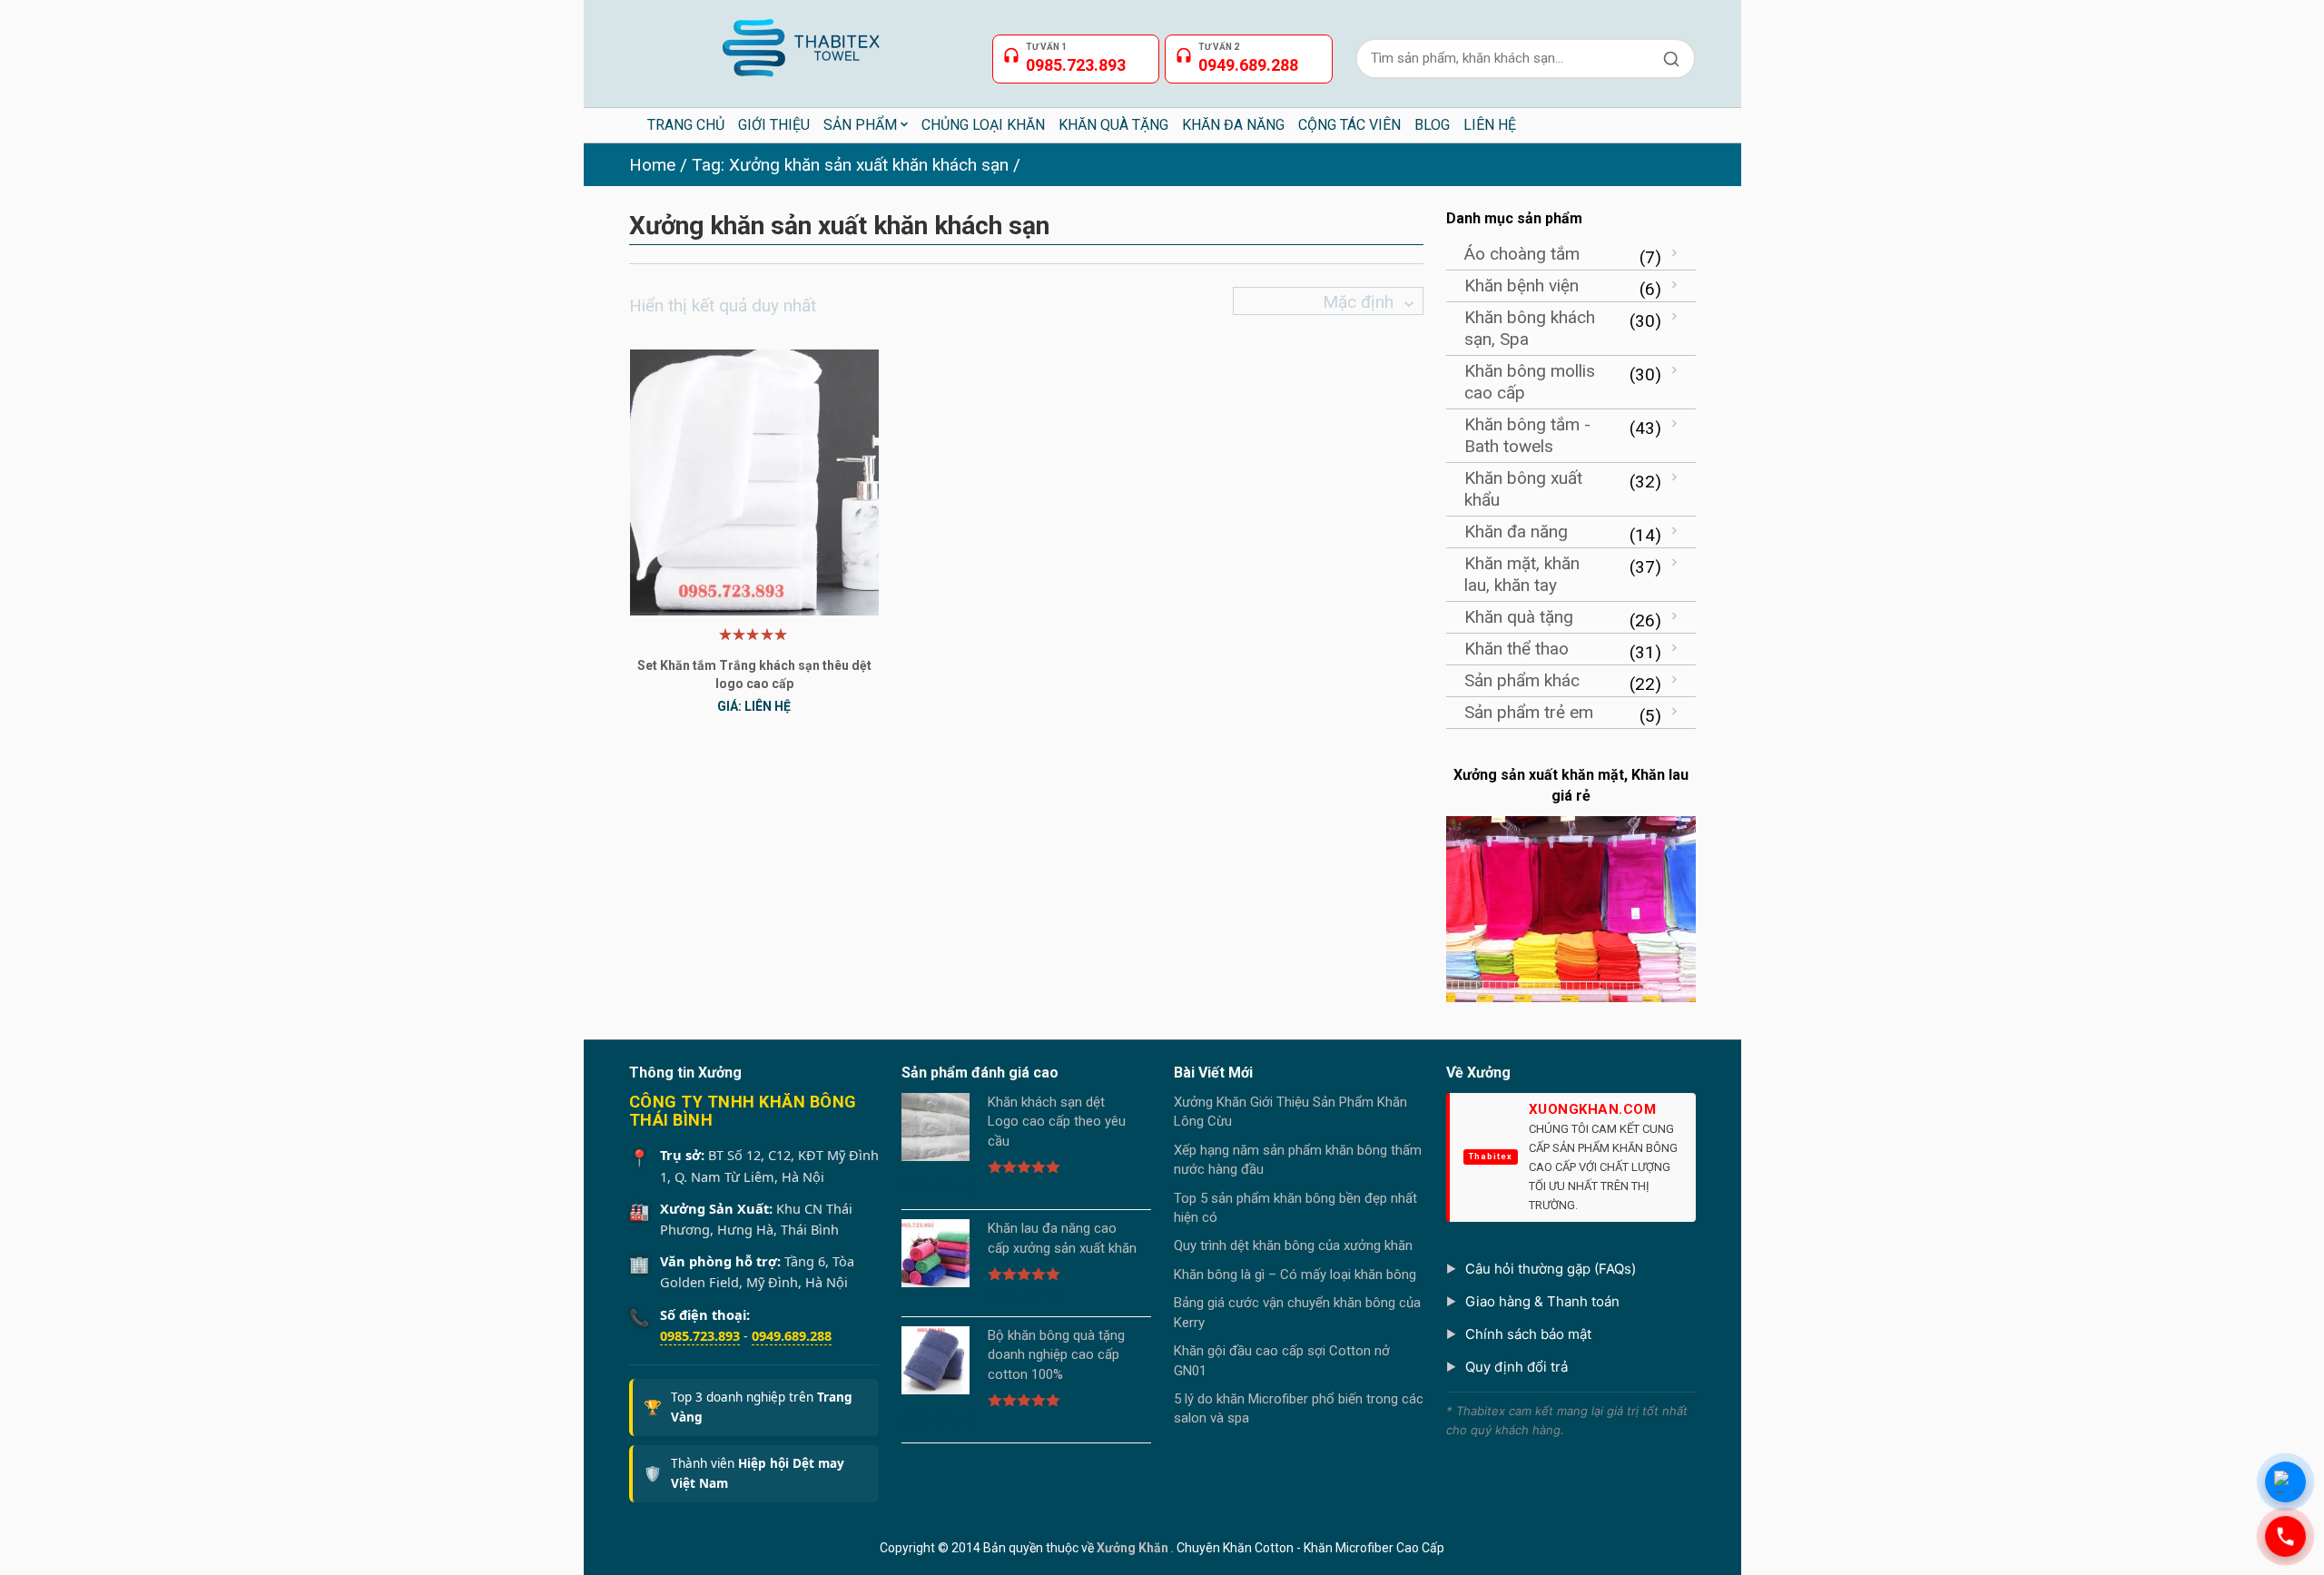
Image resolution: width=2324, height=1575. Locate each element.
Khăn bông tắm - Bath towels (1527, 435)
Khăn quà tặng (1519, 617)
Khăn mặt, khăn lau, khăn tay (1522, 574)
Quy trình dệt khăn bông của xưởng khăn (1293, 1245)
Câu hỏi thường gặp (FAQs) (1551, 1269)
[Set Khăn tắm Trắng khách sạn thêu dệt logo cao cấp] (754, 482)
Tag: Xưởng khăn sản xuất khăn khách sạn (850, 165)
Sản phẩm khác (1522, 680)
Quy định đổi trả (1517, 1367)
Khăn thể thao (1517, 649)
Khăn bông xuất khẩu (1523, 489)
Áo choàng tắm (1522, 254)
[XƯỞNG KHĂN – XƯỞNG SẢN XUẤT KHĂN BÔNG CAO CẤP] (799, 40)
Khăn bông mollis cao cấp (1530, 382)
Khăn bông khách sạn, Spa (1530, 328)
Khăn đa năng (1516, 532)
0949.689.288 (792, 1335)
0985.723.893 (700, 1335)
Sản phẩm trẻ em (1529, 712)
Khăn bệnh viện (1521, 285)
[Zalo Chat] (2285, 1482)
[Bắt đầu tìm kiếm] (1671, 59)
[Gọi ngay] (2285, 1536)
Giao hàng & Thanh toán (1542, 1301)
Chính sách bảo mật (1528, 1334)
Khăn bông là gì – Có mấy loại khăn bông (1295, 1275)
